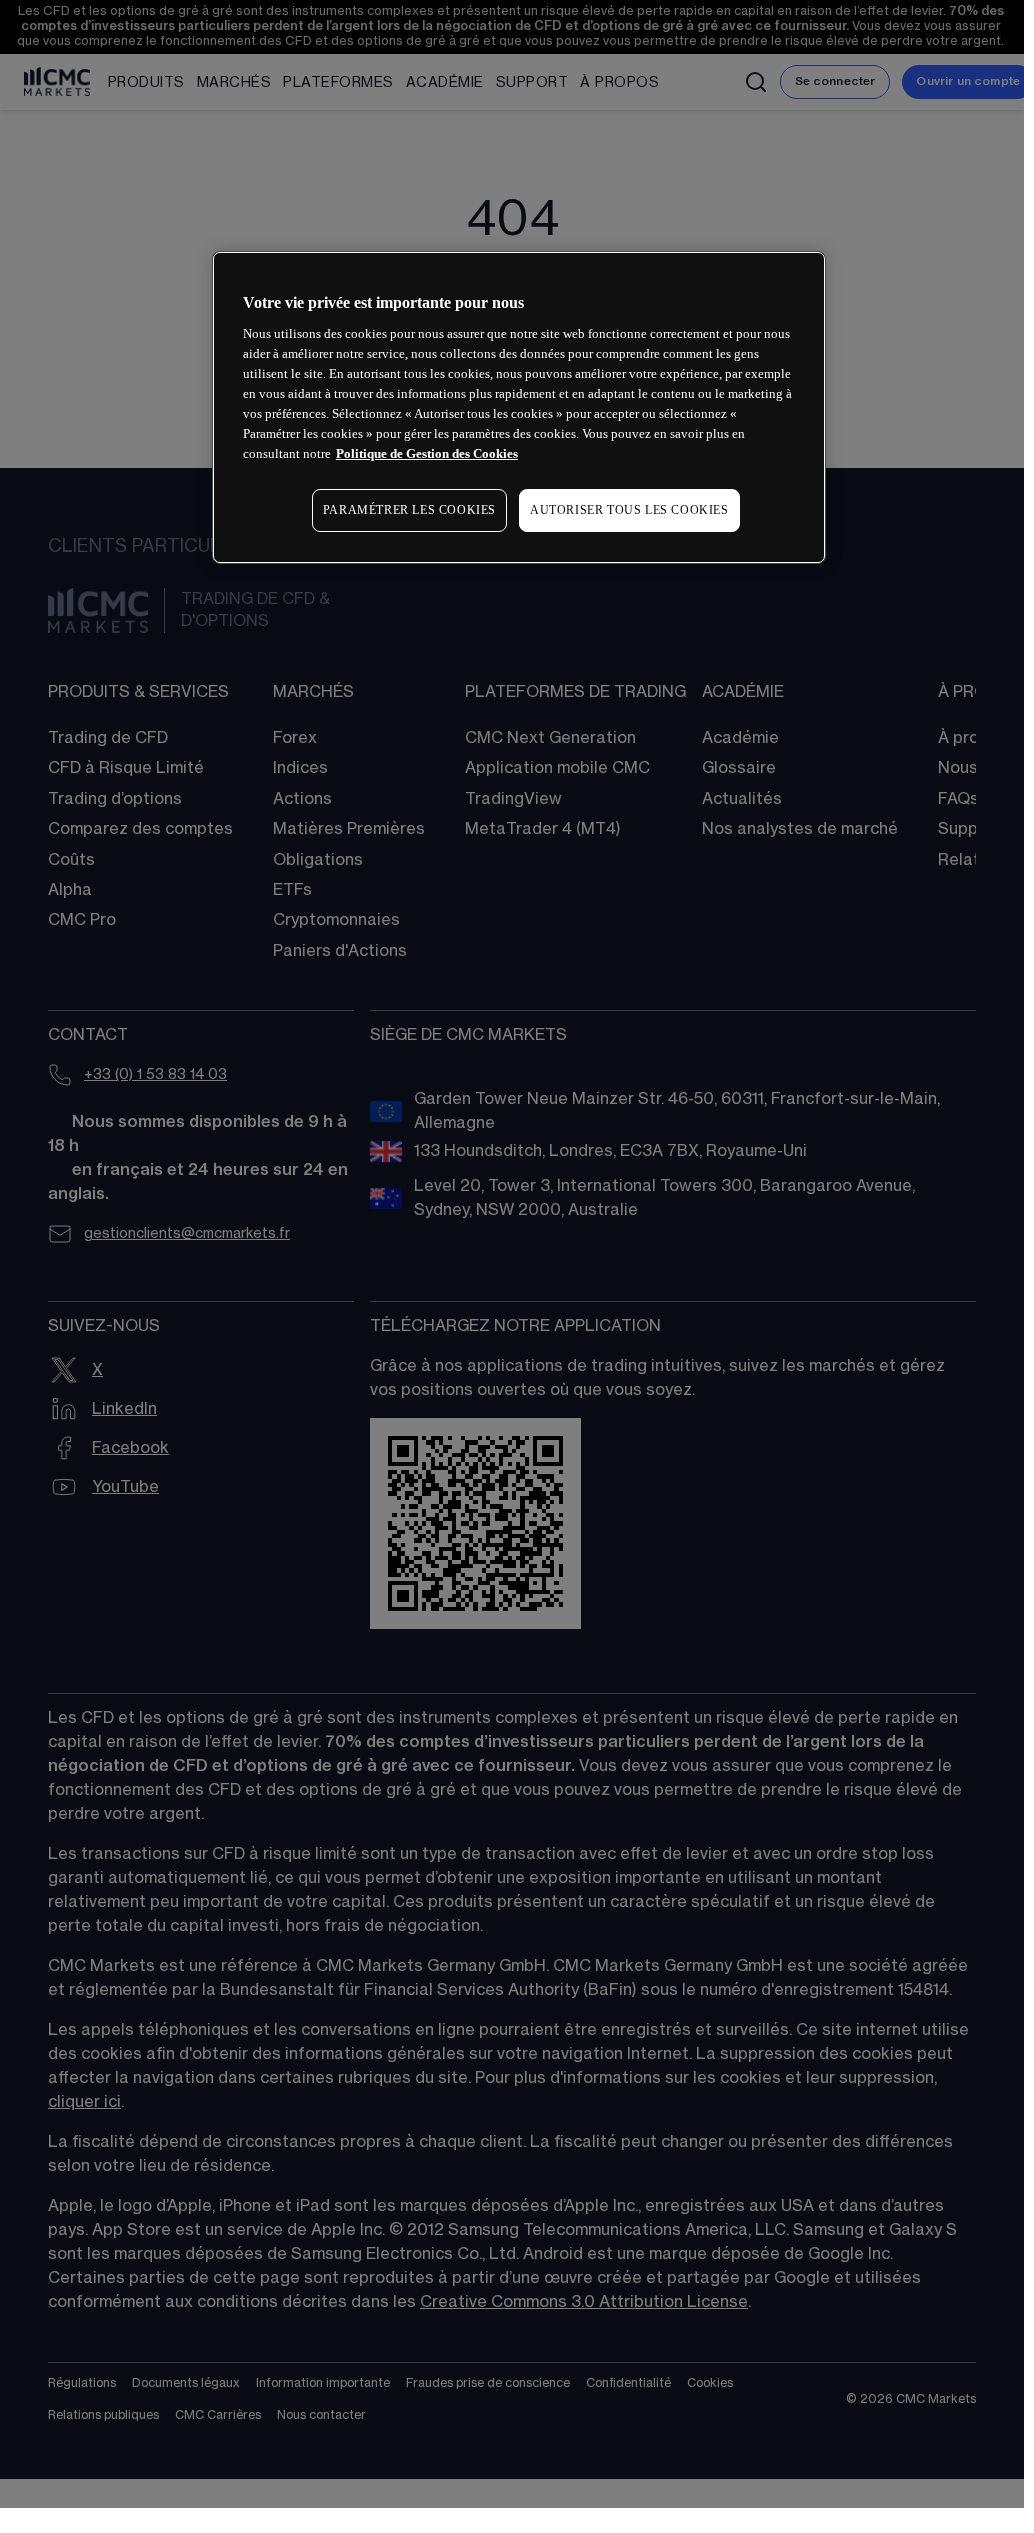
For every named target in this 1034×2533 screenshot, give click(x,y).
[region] (519, 407)
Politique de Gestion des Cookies (427, 453)
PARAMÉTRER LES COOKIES (409, 510)
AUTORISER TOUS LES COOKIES (629, 510)
